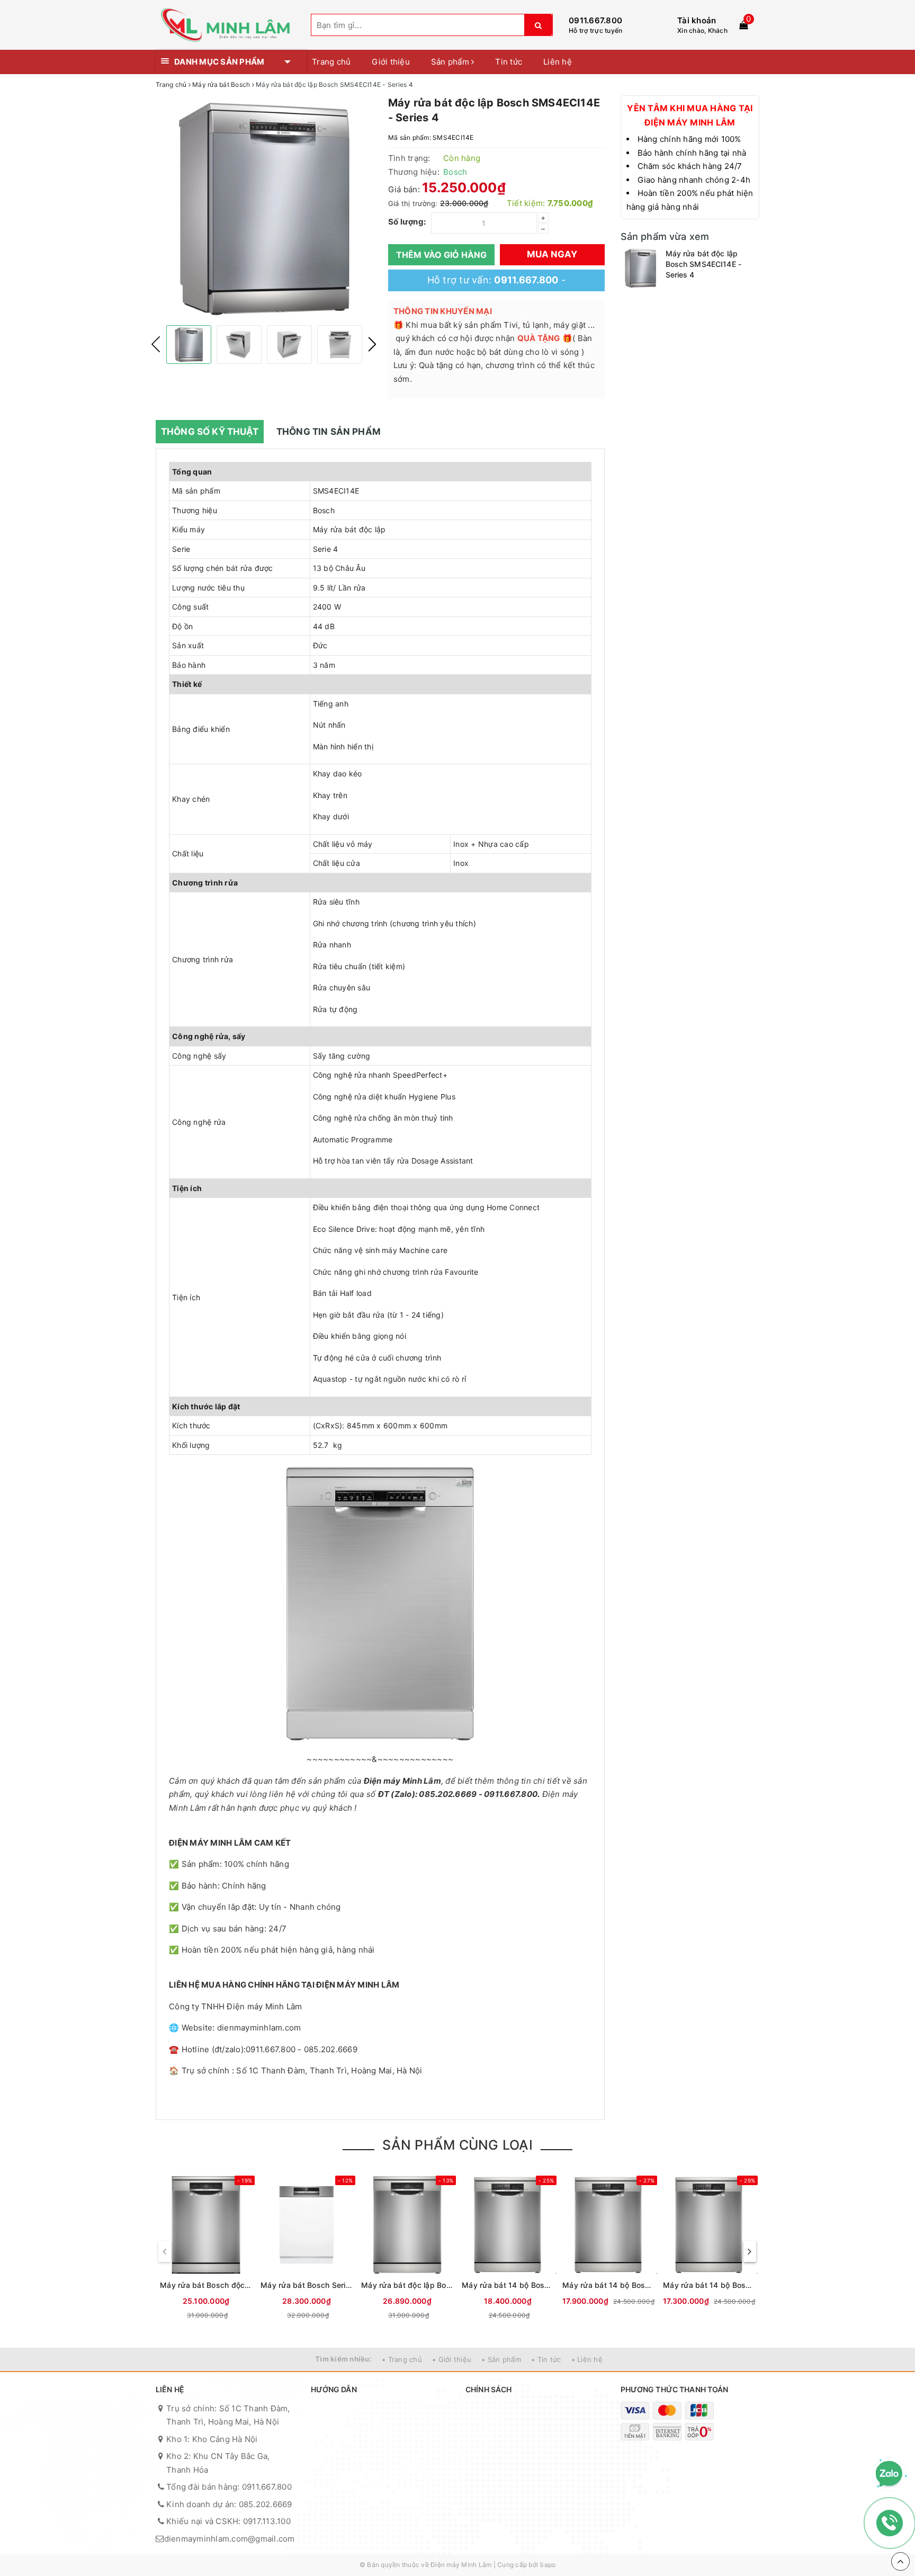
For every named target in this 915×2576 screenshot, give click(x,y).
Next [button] (372, 344)
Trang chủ (331, 62)
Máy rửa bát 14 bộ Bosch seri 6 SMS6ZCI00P (608, 2285)
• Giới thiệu (452, 2359)
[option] (264, 209)
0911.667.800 (595, 20)
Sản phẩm (451, 62)
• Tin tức (546, 2359)
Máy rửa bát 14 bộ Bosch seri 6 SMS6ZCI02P (508, 2285)
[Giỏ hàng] (743, 25)
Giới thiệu (391, 62)
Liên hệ (558, 62)
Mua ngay (552, 254)
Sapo (548, 2565)
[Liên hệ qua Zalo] (889, 2474)
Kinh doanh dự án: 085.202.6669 (229, 2504)
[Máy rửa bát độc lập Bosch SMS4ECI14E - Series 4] (640, 268)
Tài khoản (697, 20)
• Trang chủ (402, 2359)
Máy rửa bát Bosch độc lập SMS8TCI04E (206, 2285)
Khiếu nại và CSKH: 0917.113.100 (228, 2521)
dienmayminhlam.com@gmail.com (230, 2539)
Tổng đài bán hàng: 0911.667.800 (229, 2487)
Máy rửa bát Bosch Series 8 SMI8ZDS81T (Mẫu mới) (307, 2285)
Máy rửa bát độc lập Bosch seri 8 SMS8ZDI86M (407, 2285)
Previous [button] (156, 344)
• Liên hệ (587, 2359)
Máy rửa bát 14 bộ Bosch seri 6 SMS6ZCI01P (709, 2285)
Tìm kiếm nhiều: (343, 2359)
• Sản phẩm (501, 2359)
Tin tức (509, 62)
